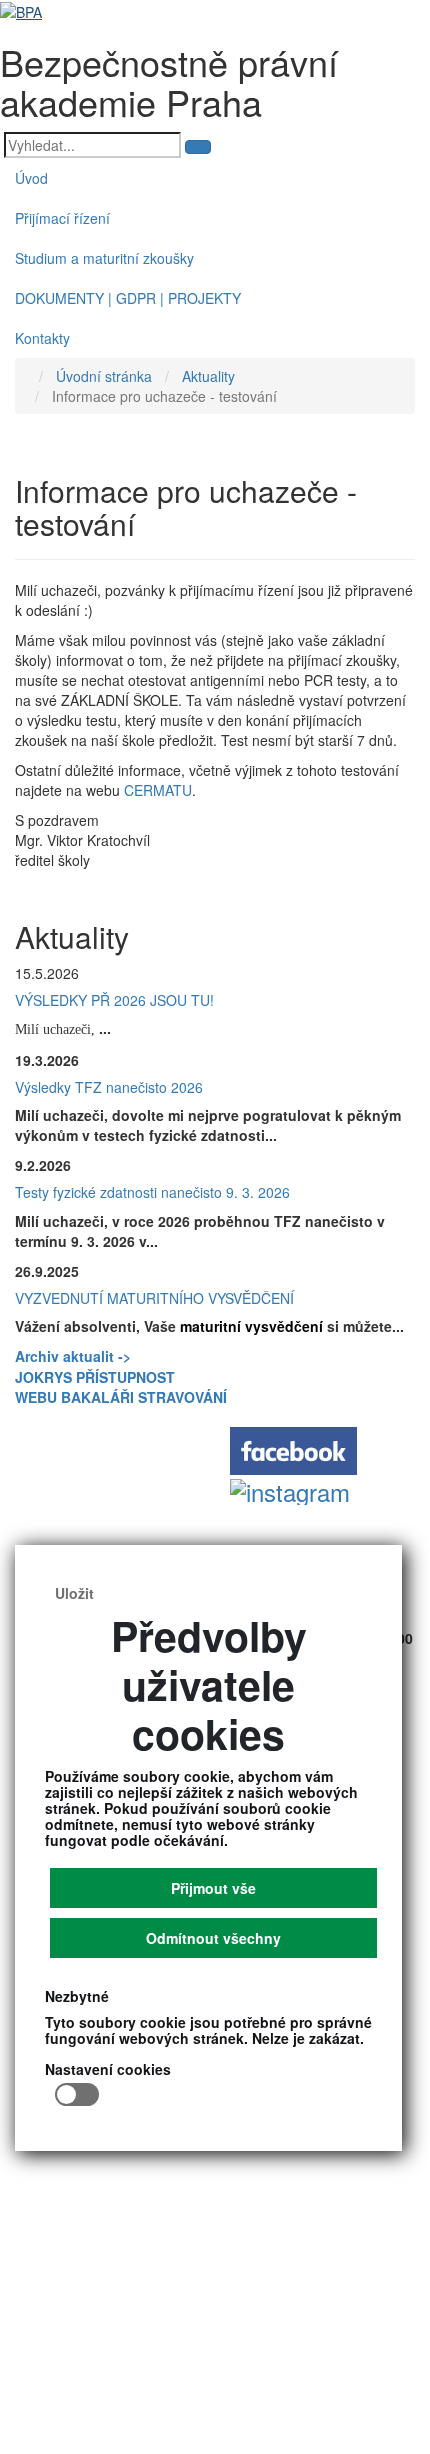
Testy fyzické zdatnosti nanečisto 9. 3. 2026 (152, 1192)
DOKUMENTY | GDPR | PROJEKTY (128, 298)
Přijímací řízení (62, 218)
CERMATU (158, 790)
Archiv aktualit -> (73, 1356)
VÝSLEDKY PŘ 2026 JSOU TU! (114, 1000)
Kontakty (42, 338)
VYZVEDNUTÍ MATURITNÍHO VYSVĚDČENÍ (154, 1298)
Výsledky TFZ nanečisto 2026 (109, 1087)
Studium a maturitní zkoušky (104, 258)
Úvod (31, 178)
